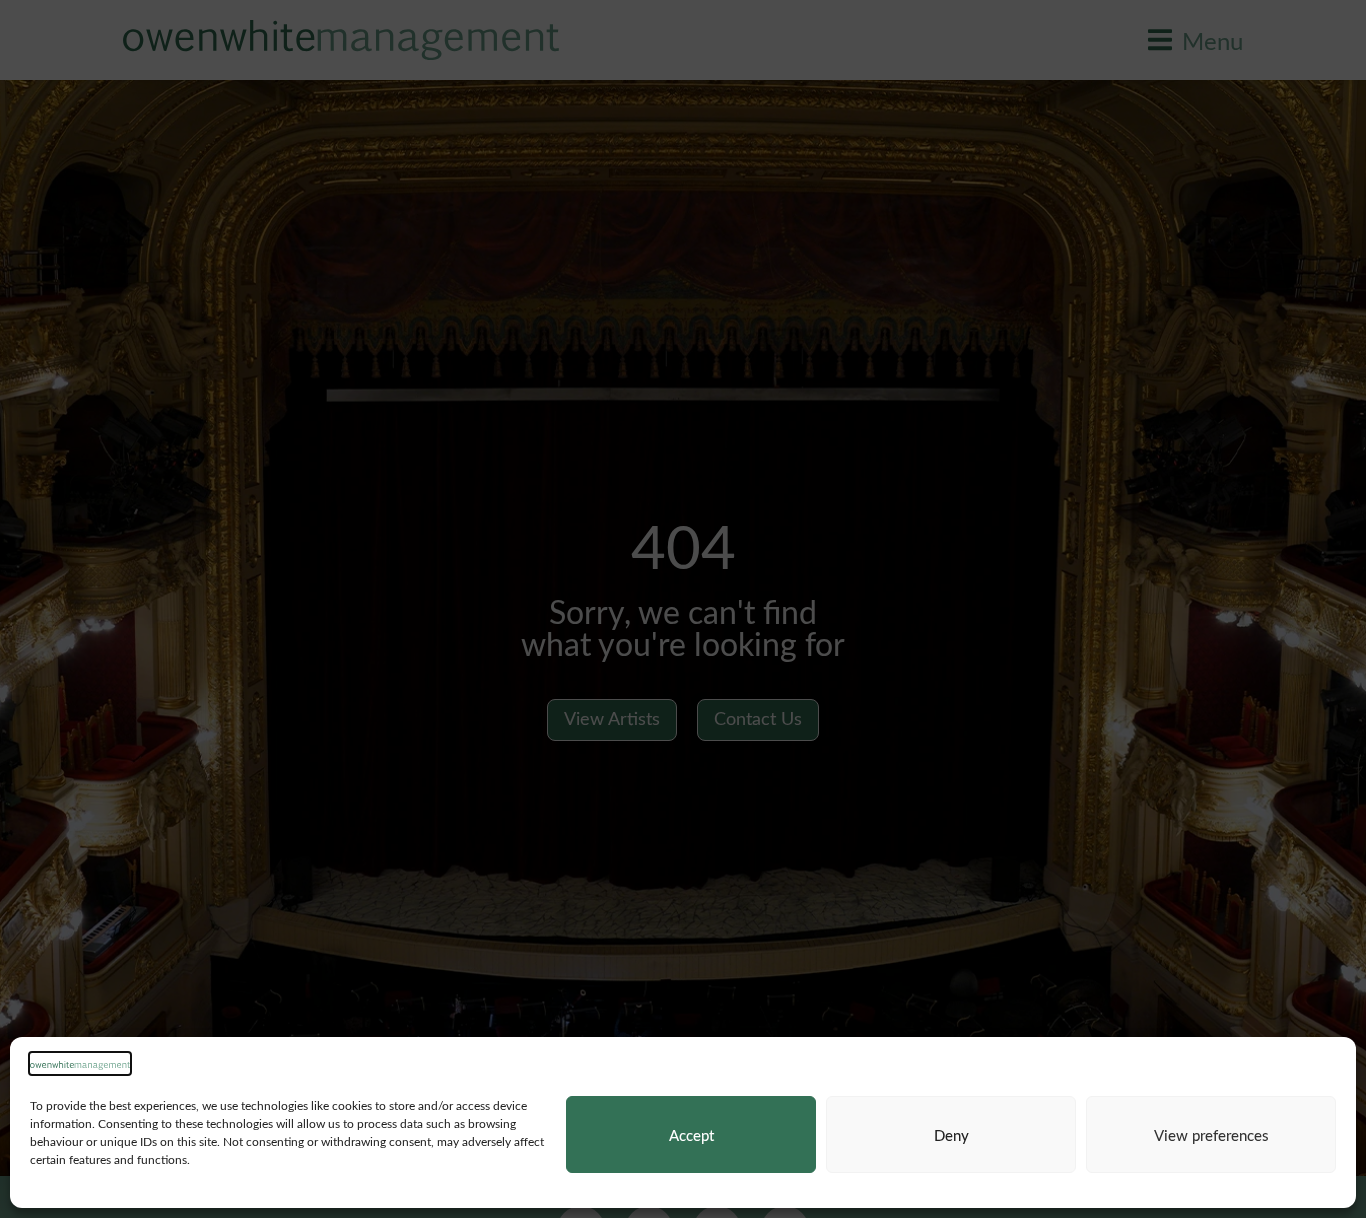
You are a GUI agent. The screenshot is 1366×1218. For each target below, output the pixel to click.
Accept (691, 1135)
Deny (951, 1135)
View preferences (1211, 1135)
